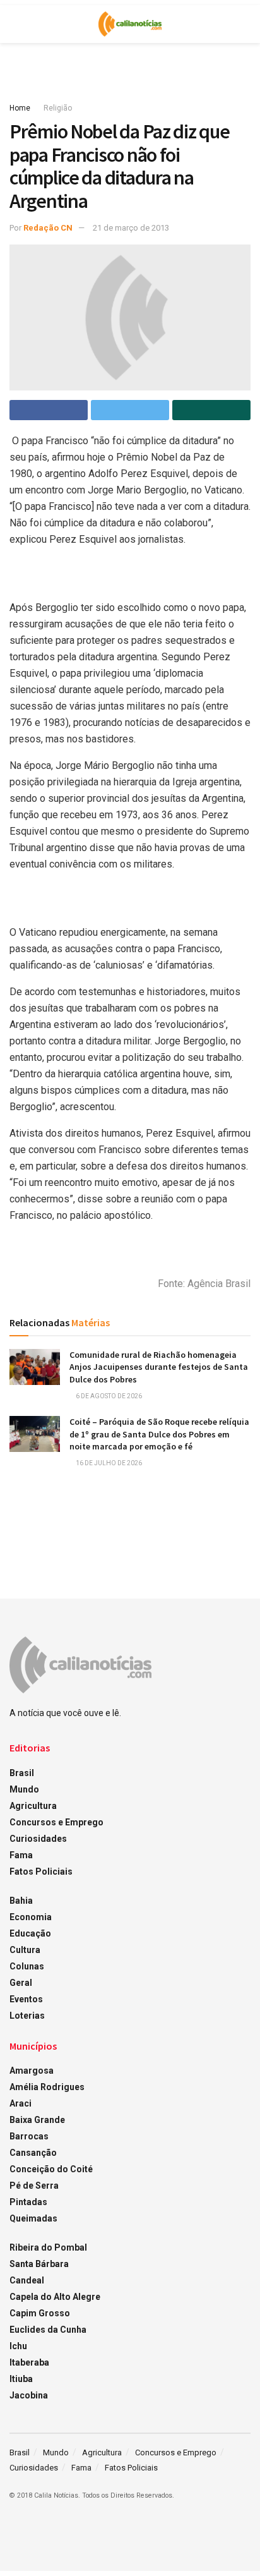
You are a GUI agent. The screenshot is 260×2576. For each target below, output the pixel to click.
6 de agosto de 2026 (108, 1396)
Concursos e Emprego (56, 1822)
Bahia (21, 1901)
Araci (21, 2103)
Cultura (25, 1950)
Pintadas (28, 2202)
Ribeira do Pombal (48, 2247)
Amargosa (32, 2071)
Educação (30, 1933)
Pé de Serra (34, 2186)
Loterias (27, 2016)
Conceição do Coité (51, 2169)
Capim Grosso (40, 2313)
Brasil (22, 1773)
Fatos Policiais (41, 1872)
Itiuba (21, 2379)
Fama (21, 1855)
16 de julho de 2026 (108, 1463)
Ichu (18, 2346)
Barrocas (29, 2136)
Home (20, 108)
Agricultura (33, 1806)
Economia (31, 1917)
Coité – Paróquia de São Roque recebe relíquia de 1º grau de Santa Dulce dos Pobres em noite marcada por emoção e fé (159, 1434)
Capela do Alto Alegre (55, 2297)
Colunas (27, 1966)
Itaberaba (29, 2362)
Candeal (27, 2280)
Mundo (24, 1789)
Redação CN (48, 228)
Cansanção (33, 2153)
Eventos (26, 1999)
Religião (58, 108)
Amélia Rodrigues (47, 2087)
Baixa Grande (37, 2120)
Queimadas (33, 2218)
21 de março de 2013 (131, 228)
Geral (21, 1983)
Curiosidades (38, 1839)
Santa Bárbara (39, 2264)
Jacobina (29, 2395)
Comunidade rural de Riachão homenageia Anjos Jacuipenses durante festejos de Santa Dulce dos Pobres (159, 1367)
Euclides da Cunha (48, 2330)
